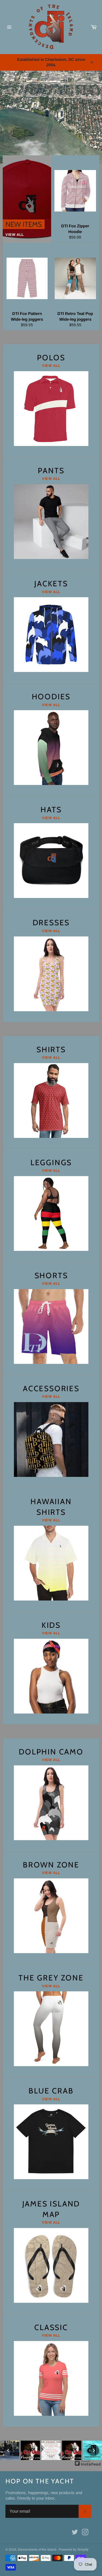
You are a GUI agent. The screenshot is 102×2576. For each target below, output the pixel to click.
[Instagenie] (88, 2465)
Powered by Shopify (74, 2550)
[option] (51, 117)
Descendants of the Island (38, 2550)
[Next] (94, 2450)
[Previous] (8, 2450)
